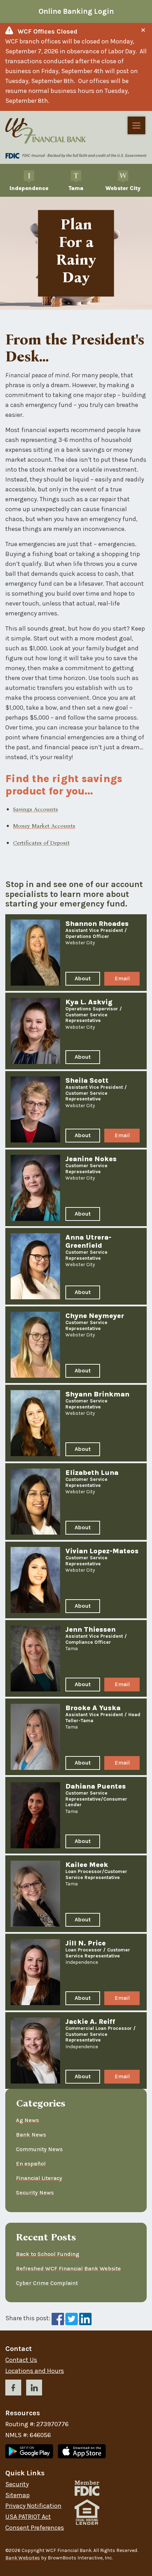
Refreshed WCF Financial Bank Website (68, 2268)
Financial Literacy (39, 2178)
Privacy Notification (33, 2506)
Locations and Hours (35, 2371)
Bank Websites (23, 2558)
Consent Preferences (35, 2528)
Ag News (27, 2120)
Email (125, 980)
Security (17, 2484)
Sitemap (17, 2495)
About (86, 980)
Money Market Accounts (44, 826)
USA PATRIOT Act (28, 2517)
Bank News (31, 2135)
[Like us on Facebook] (13, 2389)
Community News (39, 2149)
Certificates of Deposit (41, 843)
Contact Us (21, 2360)
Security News (35, 2193)
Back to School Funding (48, 2254)
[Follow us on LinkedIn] (34, 2389)
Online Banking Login (76, 11)
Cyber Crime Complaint (47, 2283)
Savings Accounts (36, 809)
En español (31, 2164)
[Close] (143, 30)
